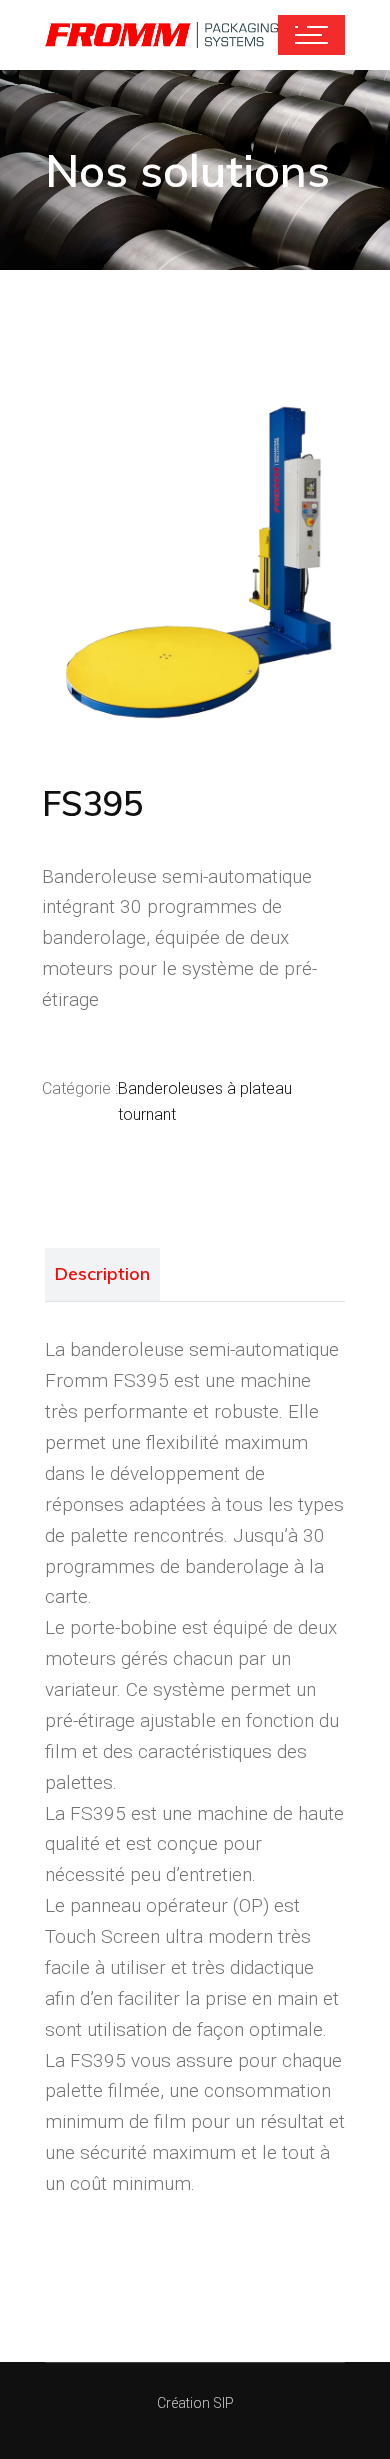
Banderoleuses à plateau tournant (205, 1101)
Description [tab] (102, 1273)
